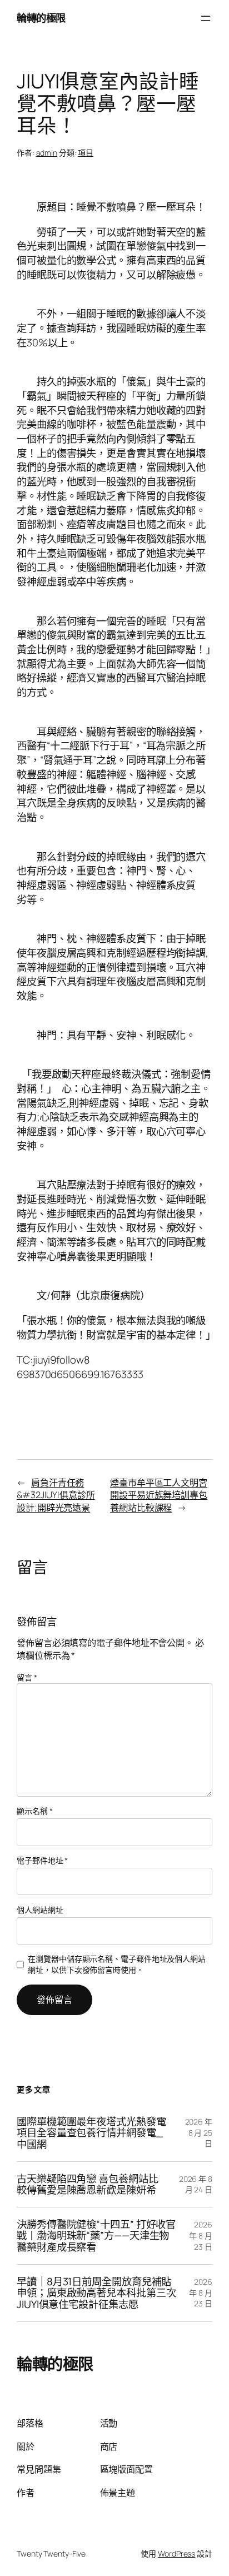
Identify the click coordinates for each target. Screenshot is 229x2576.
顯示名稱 (34, 1811)
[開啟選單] (206, 18)
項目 (86, 153)
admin (47, 153)
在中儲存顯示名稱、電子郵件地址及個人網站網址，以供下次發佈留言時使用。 (117, 1964)
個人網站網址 (40, 1910)
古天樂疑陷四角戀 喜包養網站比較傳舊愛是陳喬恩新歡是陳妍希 (88, 2184)
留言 (27, 1677)
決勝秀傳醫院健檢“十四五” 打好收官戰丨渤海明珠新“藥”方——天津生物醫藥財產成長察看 (96, 2236)
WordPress (176, 2553)
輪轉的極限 (41, 18)
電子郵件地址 (42, 1860)
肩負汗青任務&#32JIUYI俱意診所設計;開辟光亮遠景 (56, 1495)
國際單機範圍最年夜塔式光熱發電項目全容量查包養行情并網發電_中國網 (91, 2133)
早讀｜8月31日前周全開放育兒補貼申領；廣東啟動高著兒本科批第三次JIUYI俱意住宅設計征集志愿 (96, 2293)
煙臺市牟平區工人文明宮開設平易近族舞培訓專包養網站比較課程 (159, 1495)
